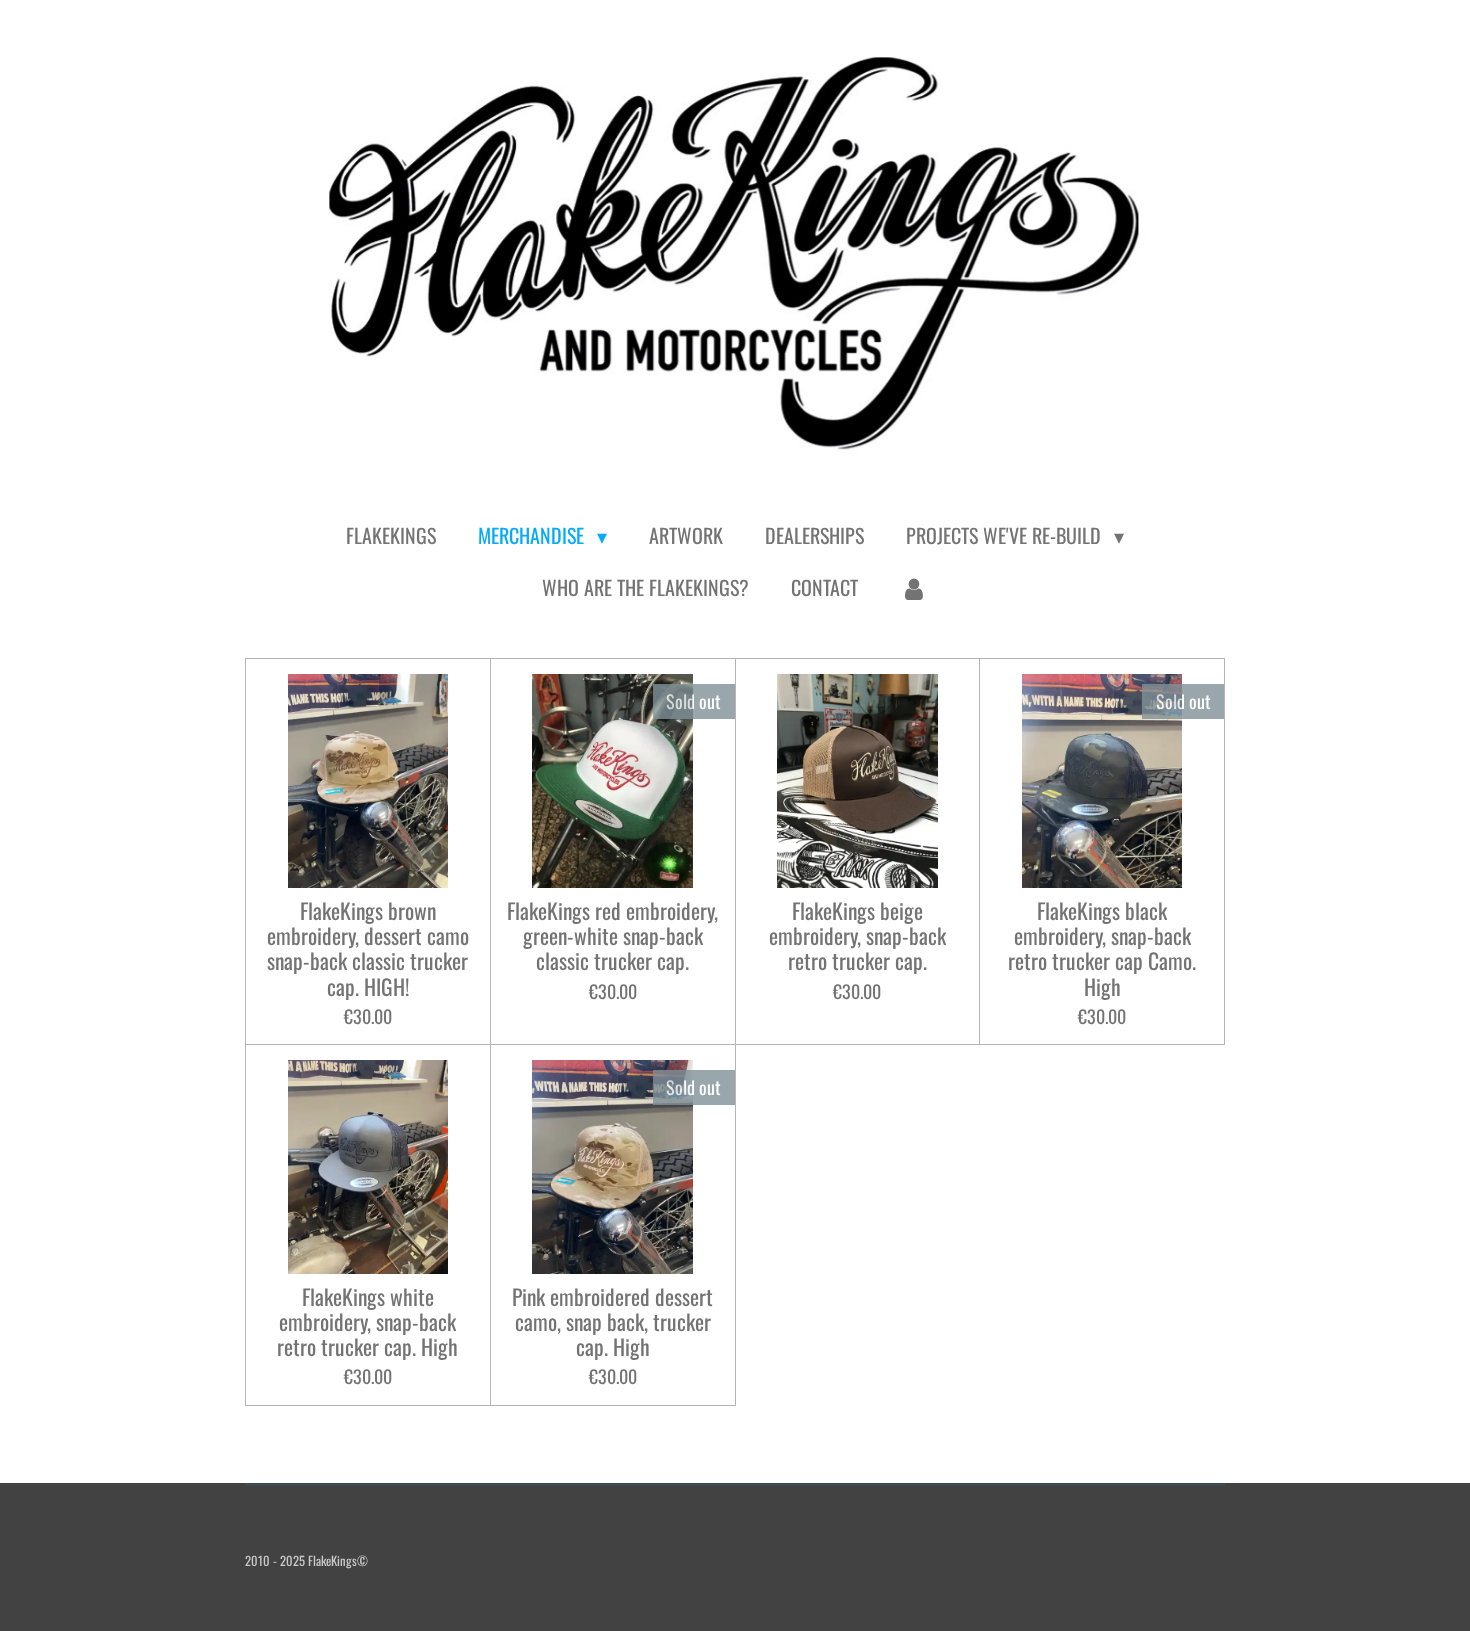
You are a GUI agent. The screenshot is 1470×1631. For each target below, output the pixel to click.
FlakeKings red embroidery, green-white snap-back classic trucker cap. (612, 936)
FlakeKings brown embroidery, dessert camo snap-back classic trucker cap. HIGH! (368, 948)
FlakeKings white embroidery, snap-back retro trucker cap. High (367, 1322)
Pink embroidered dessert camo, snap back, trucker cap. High (612, 1322)
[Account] (914, 587)
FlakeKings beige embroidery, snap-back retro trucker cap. (857, 936)
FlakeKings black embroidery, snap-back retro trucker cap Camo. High (1102, 948)
